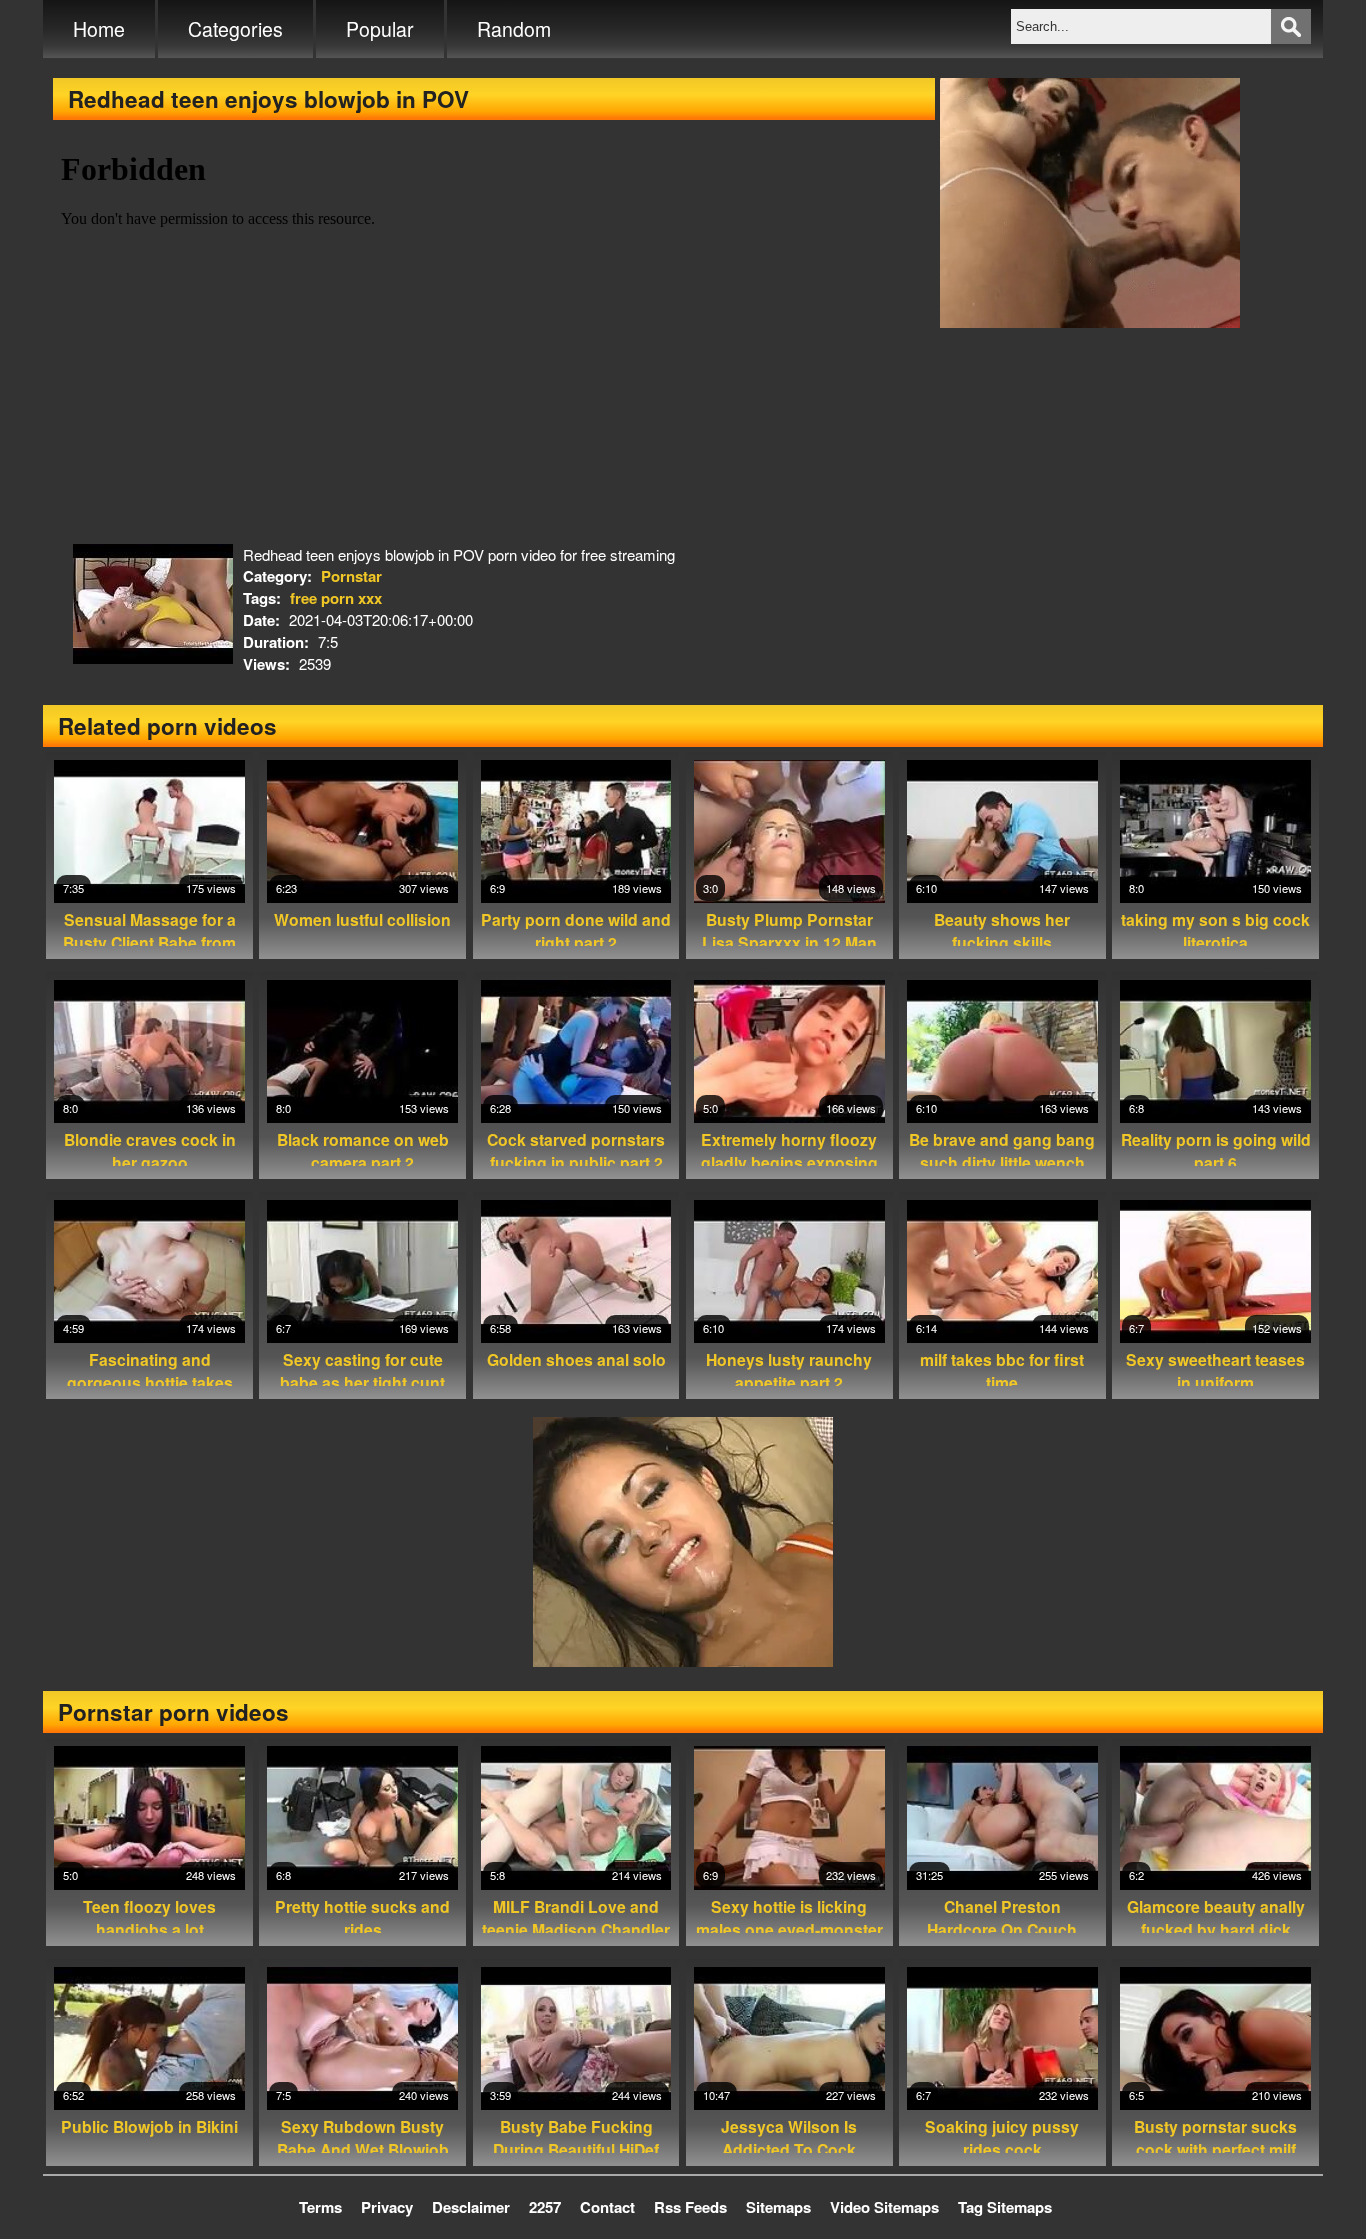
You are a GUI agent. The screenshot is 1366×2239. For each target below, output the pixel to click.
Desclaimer (471, 2207)
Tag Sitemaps (1005, 2207)
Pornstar (351, 576)
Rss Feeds (690, 2207)
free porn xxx (336, 598)
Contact (607, 2207)
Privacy (387, 2207)
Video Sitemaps (884, 2207)
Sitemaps (778, 2207)
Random (514, 29)
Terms (320, 2207)
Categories (235, 29)
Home (99, 29)
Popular (380, 29)
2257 (545, 2207)
